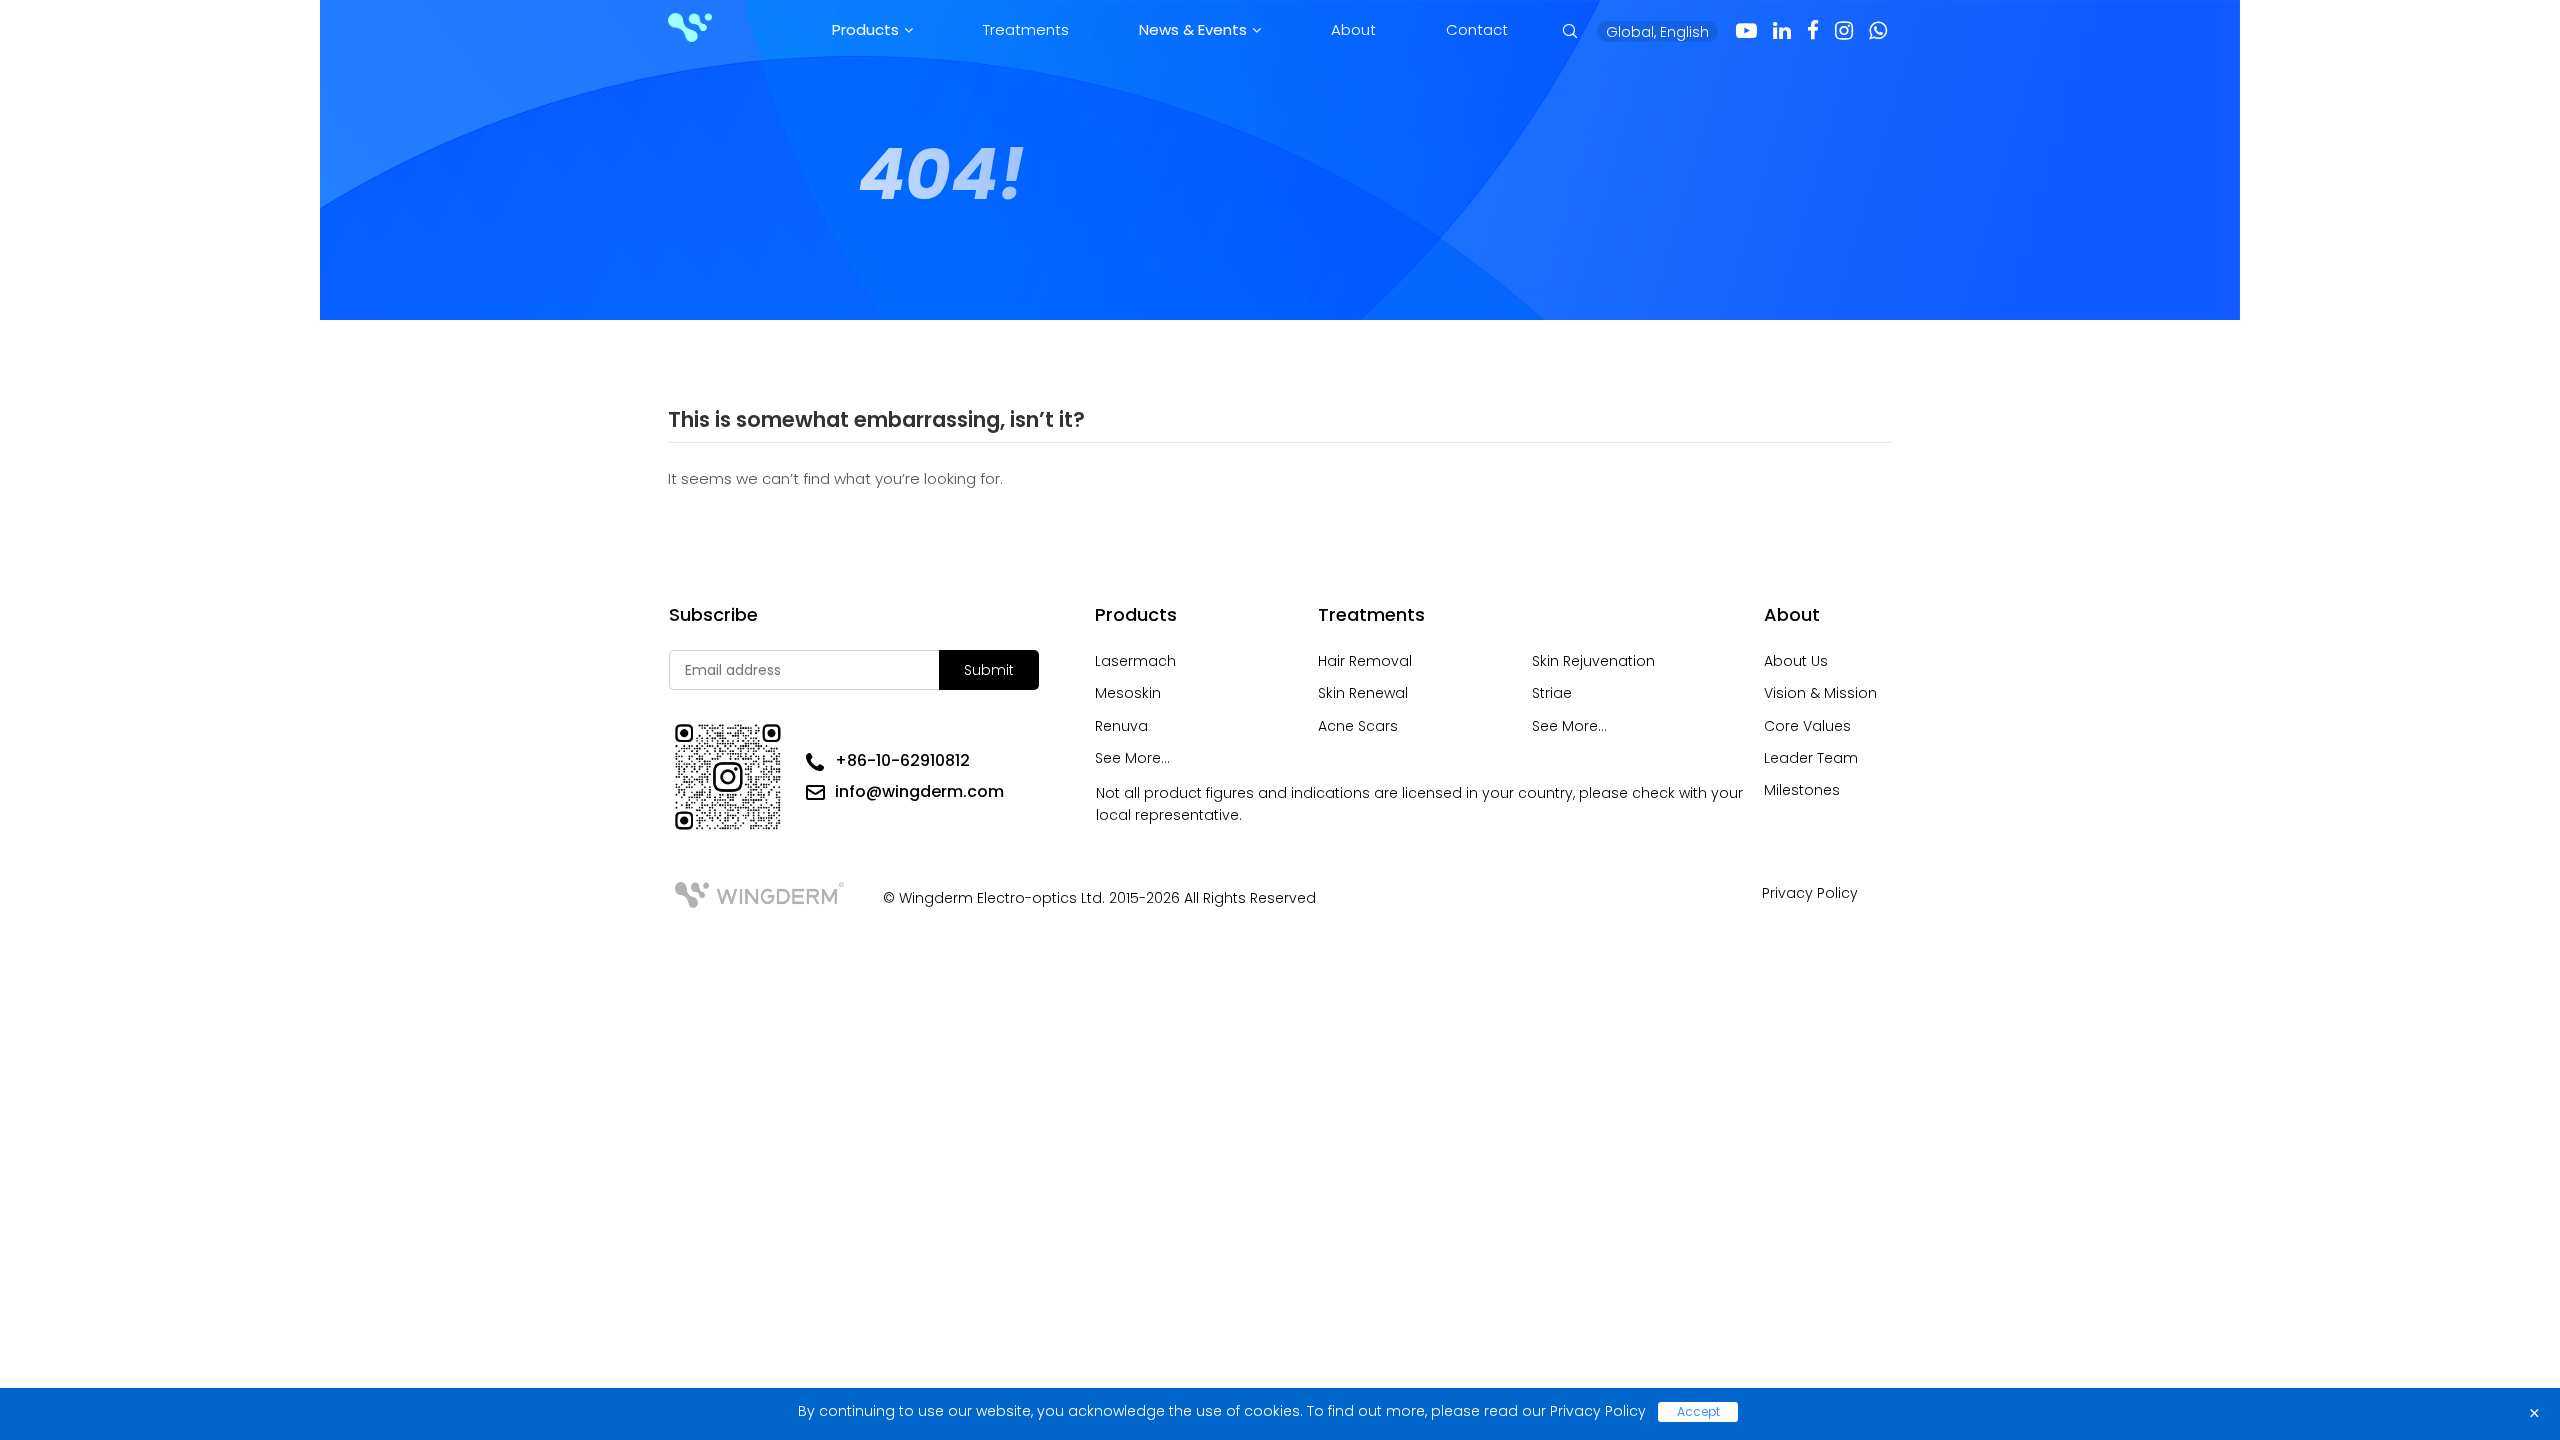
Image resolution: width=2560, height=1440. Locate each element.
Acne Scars (1358, 726)
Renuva (1121, 726)
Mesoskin (1128, 693)
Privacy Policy (1810, 893)
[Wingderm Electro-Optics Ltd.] (690, 28)
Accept (1698, 1411)
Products (865, 29)
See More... (1132, 758)
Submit (989, 670)
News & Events (1193, 29)
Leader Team (1811, 758)
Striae (1552, 693)
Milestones (1802, 790)
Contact (1477, 29)
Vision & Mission (1820, 693)
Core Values (1807, 726)
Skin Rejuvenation (1593, 661)
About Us (1796, 661)
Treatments (1026, 29)
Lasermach (1135, 661)
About (1353, 29)
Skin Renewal (1363, 693)
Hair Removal (1365, 661)
